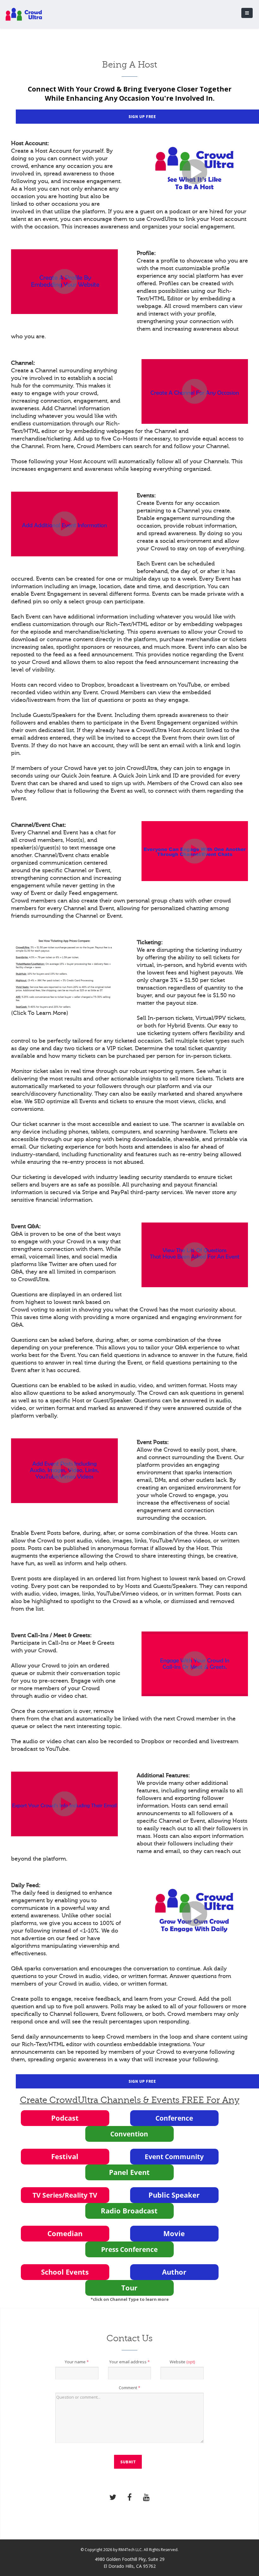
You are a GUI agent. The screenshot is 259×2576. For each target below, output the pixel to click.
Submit (128, 2462)
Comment (129, 2388)
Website (182, 2362)
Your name (77, 2362)
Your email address (129, 2362)
